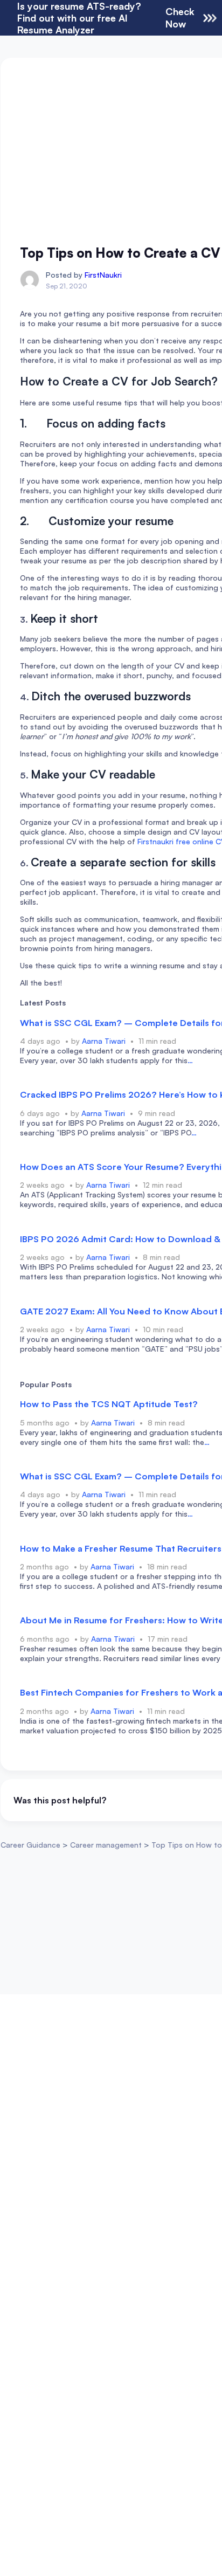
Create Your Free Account (111, 1337)
